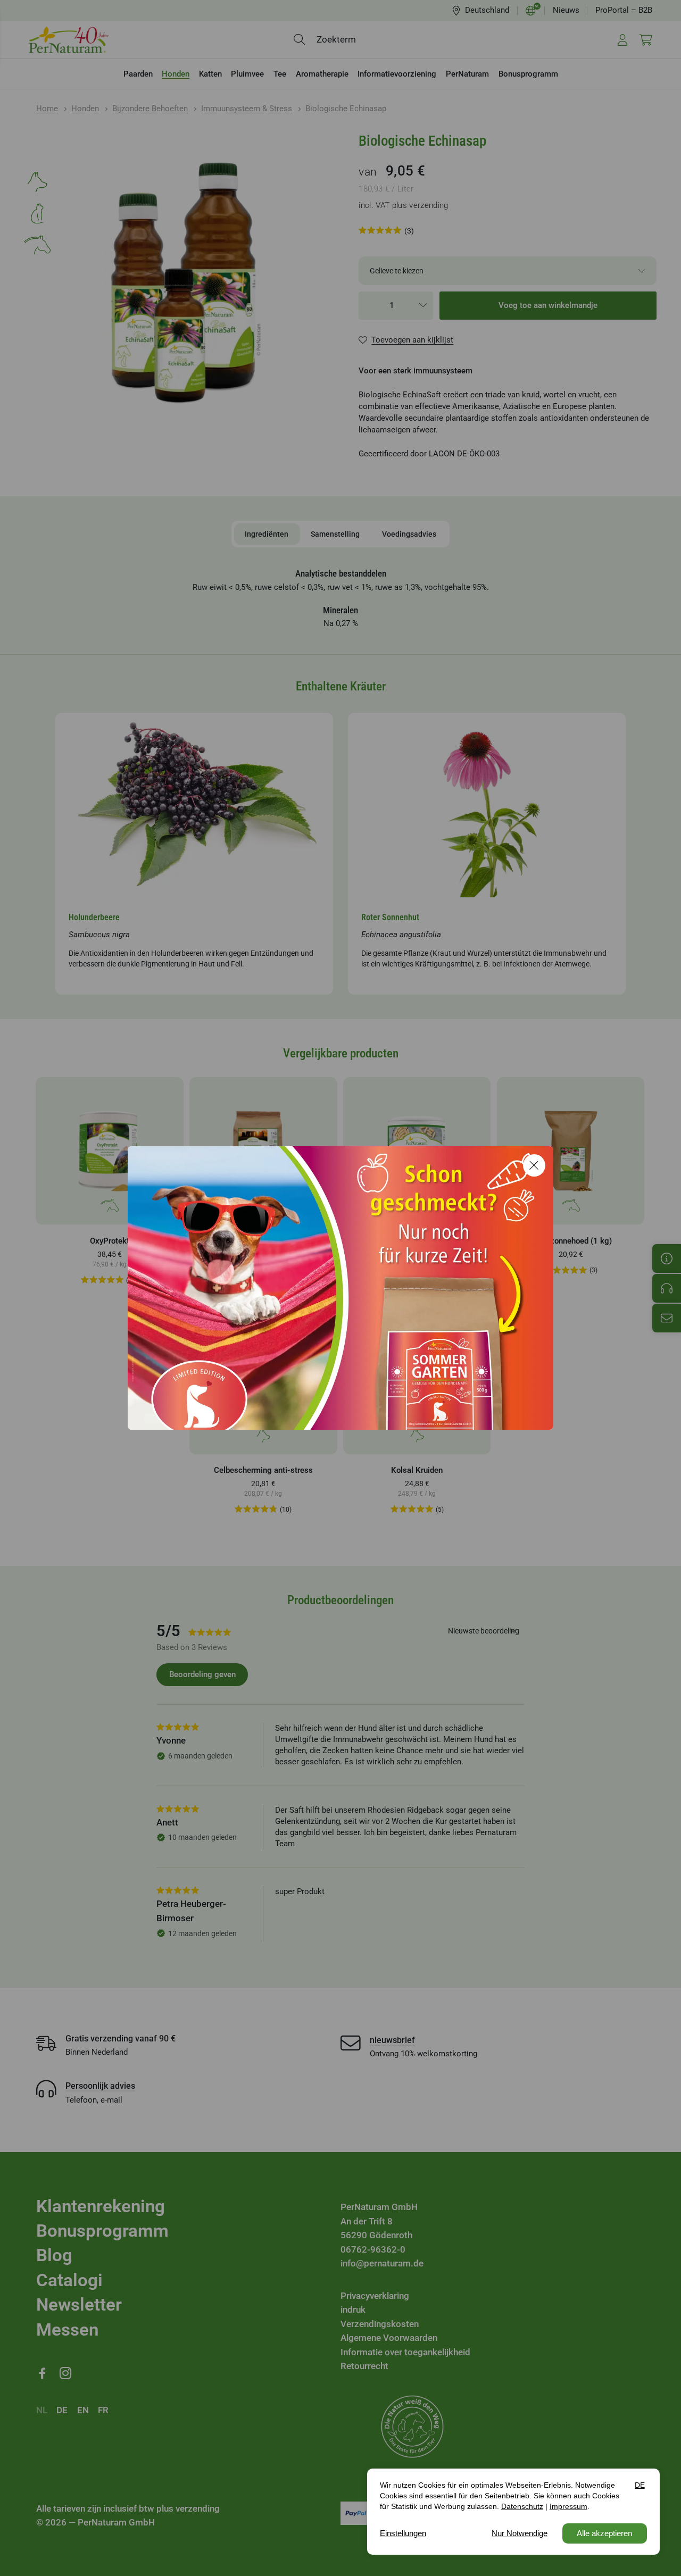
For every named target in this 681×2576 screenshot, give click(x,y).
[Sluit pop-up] (534, 1165)
